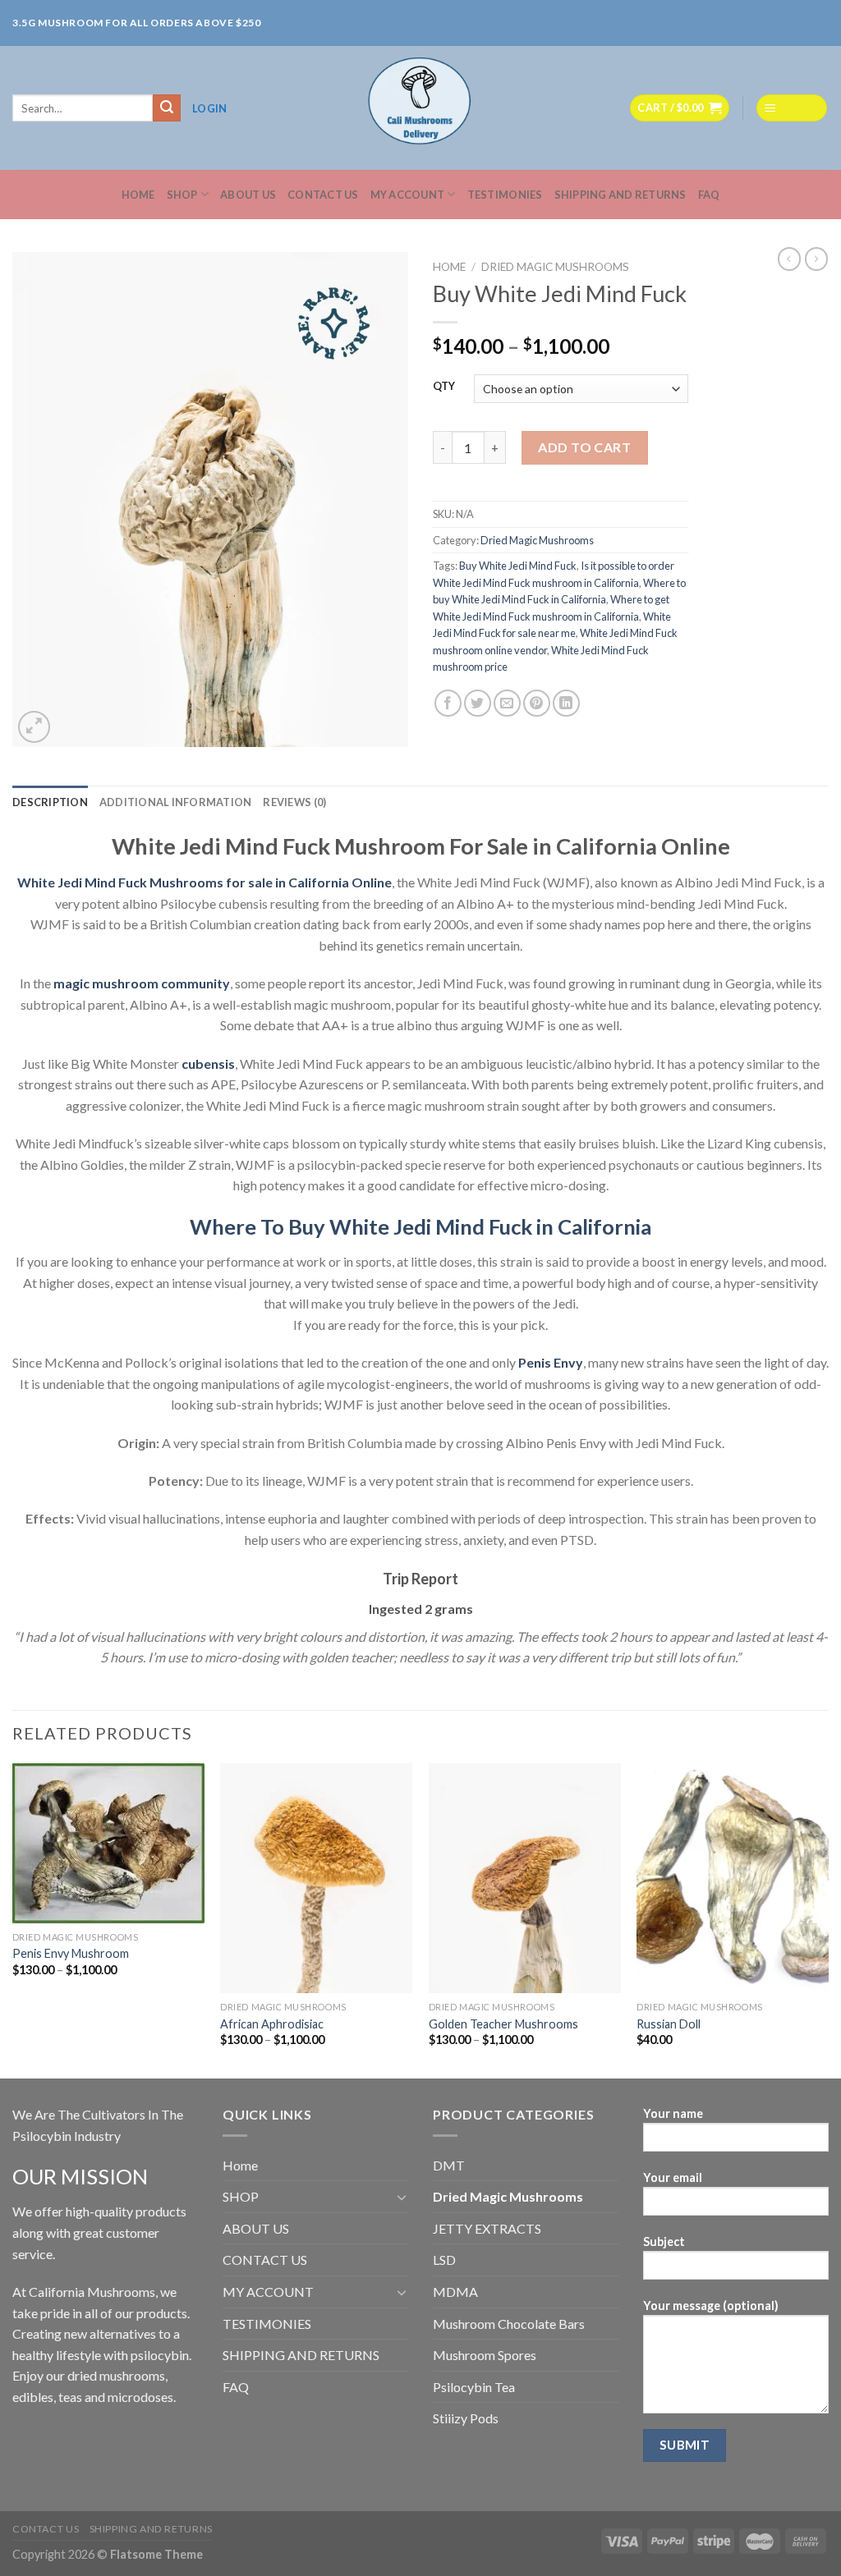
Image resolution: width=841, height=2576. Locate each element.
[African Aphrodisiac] (316, 1878)
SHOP (182, 195)
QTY (444, 387)
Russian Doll (669, 2024)
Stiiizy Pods (466, 2418)
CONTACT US (323, 195)
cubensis (208, 1063)
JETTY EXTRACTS (487, 2228)
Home (138, 195)
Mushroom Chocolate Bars (509, 2324)
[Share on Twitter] (478, 703)
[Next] (828, 1920)
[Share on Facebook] (448, 703)
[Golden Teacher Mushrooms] (525, 1878)
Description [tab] (50, 802)
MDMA (455, 2292)
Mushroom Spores (485, 2355)
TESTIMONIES (505, 195)
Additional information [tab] (176, 802)
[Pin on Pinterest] (537, 703)
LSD (444, 2260)
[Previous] (13, 1920)
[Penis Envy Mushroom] (108, 1843)
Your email (673, 2177)
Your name (673, 2113)
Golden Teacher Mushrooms (503, 2024)
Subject (664, 2241)
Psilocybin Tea (474, 2387)
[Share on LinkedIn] (566, 703)
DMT (449, 2165)
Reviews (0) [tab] (294, 802)
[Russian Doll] (733, 1878)
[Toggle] (402, 2197)
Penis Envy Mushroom (71, 1953)
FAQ (709, 195)
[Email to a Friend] (507, 703)
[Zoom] (34, 727)
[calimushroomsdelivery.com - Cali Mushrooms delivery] (421, 108)
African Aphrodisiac (272, 2024)
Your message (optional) (711, 2306)
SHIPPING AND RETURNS (620, 195)
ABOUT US (248, 195)
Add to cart (584, 447)
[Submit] (167, 108)
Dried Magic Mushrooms (555, 267)
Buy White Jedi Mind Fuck (518, 566)
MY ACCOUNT (408, 195)
